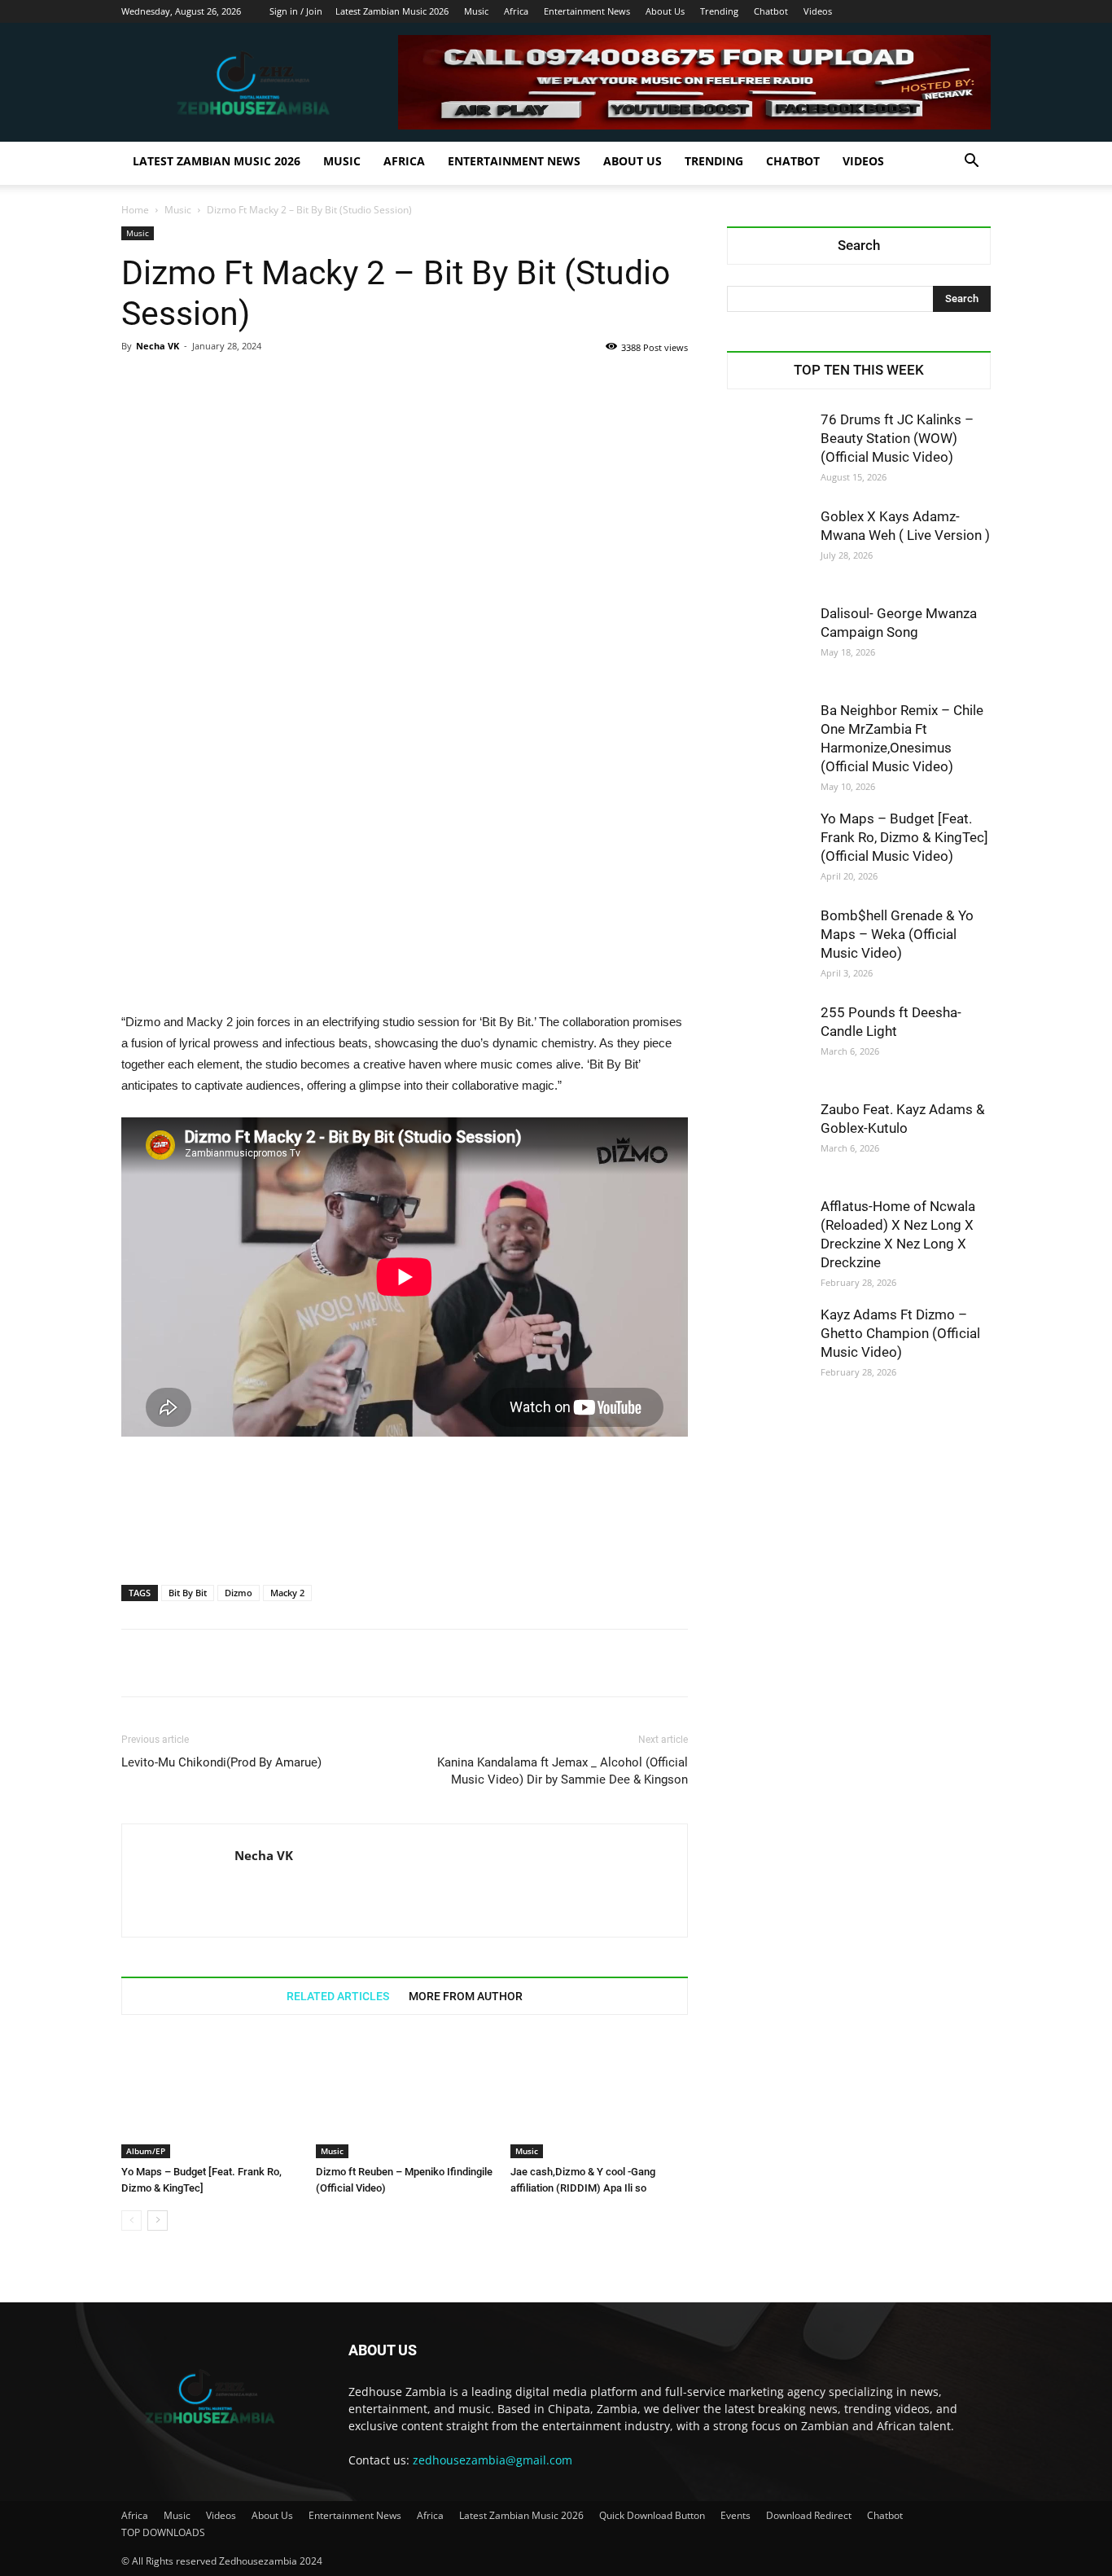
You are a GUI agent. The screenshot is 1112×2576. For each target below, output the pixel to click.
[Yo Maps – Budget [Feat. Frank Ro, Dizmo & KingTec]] (210, 2097)
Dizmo (239, 1593)
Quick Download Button (652, 2515)
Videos (818, 11)
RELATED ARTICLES (338, 1996)
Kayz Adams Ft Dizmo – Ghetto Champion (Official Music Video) (900, 1333)
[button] (971, 162)
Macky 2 (287, 1593)
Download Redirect (809, 2515)
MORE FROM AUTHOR (466, 1996)
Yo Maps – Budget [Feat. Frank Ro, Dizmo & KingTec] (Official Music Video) (904, 837)
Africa (516, 11)
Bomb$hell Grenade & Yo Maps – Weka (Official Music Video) (897, 934)
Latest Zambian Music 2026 (392, 11)
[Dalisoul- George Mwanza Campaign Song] (768, 645)
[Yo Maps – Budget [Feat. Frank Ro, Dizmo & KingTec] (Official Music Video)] (768, 850)
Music (476, 11)
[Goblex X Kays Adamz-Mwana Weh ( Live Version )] (768, 548)
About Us (665, 11)
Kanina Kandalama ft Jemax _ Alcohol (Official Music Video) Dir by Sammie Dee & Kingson (563, 1771)
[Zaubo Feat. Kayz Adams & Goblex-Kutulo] (768, 1141)
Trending (719, 11)
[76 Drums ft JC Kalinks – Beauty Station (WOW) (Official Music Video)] (768, 451)
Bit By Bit (188, 1593)
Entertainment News (587, 11)
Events (735, 2515)
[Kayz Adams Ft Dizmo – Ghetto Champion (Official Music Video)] (768, 1346)
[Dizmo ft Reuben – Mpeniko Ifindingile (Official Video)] (405, 2097)
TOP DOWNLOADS (163, 2532)
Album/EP (146, 2151)
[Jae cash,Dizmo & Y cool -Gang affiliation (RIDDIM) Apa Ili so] (599, 2097)
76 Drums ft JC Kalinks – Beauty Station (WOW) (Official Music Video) (897, 438)
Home (135, 210)
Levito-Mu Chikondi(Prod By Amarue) (221, 1762)
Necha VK (158, 346)
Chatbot (771, 11)
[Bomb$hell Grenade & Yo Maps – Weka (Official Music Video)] (768, 947)
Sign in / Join (296, 11)
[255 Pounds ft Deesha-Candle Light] (768, 1044)
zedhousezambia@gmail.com (493, 2460)
